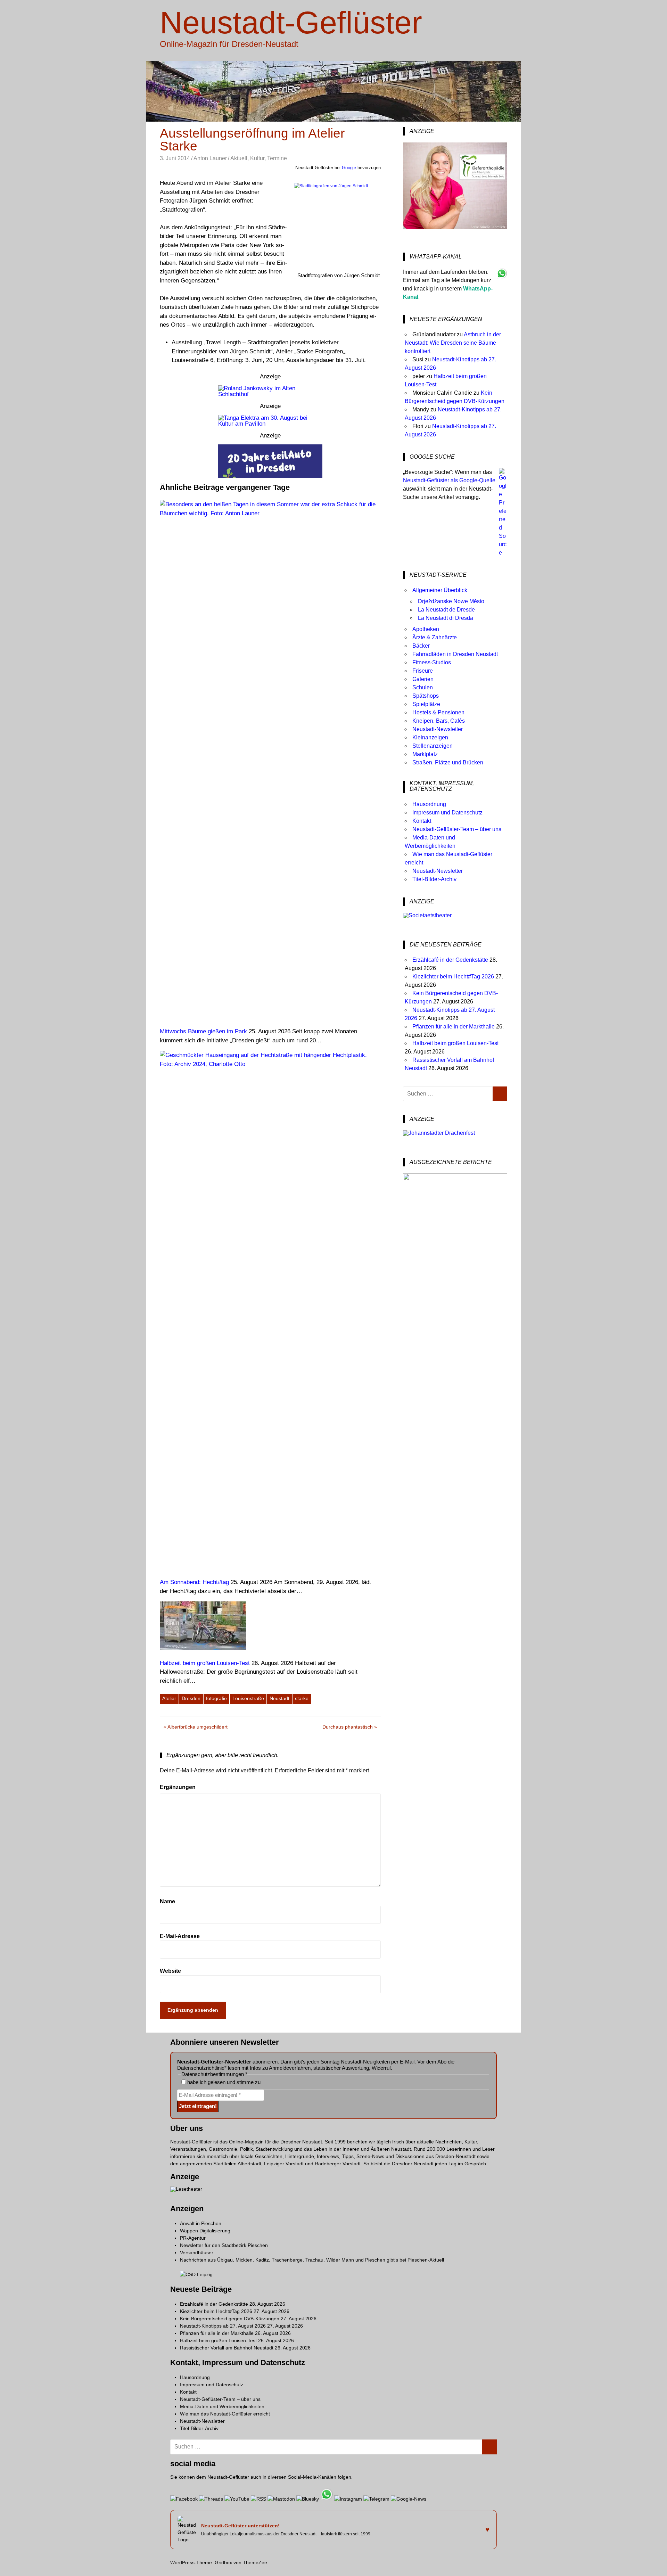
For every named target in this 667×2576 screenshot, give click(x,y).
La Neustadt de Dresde (446, 610)
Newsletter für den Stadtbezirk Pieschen (224, 2245)
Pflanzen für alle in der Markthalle (454, 1027)
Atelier (169, 1698)
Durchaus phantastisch (348, 1728)
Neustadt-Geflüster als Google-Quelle (449, 480)
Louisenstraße (248, 1698)
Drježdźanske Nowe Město (451, 601)
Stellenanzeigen (433, 746)
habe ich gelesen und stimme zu (223, 2082)
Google (349, 168)
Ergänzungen (178, 1787)
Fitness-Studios (432, 662)
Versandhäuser (197, 2253)
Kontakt (422, 821)
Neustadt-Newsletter (438, 729)
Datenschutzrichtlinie (201, 2068)
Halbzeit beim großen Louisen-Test (455, 1043)
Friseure (423, 671)
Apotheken (426, 629)
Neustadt (279, 1698)
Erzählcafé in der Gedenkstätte (450, 960)
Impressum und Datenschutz (447, 813)
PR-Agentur (193, 2238)
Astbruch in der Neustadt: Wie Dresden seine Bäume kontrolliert (453, 343)
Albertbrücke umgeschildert (197, 1728)
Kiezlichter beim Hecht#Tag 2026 (453, 977)
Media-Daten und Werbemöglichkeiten (222, 2406)
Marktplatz (425, 754)
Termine (277, 158)
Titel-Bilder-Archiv (434, 879)
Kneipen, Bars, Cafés (439, 721)
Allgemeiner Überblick (440, 590)
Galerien (423, 679)
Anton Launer (210, 158)
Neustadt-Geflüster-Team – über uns (457, 829)
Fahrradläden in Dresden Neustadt (455, 654)
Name (167, 1901)
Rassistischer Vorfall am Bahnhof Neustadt (227, 2348)
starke (302, 1698)
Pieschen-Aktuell (426, 2260)
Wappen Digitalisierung (205, 2231)
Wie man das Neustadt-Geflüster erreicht (225, 2414)
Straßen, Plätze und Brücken (448, 762)
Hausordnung (429, 804)
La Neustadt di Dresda (446, 618)
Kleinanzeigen (430, 737)
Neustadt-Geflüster (291, 23)
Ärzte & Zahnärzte (435, 637)
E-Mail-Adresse (180, 1936)
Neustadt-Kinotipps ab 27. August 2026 (223, 2326)
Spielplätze (426, 704)
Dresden (191, 1698)
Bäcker (421, 646)
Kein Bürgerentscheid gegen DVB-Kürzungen (230, 2319)
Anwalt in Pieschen (201, 2223)
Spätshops (426, 696)
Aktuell (239, 158)
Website (170, 1971)
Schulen (423, 687)
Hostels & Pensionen (438, 712)
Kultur (257, 158)
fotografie (216, 1698)
